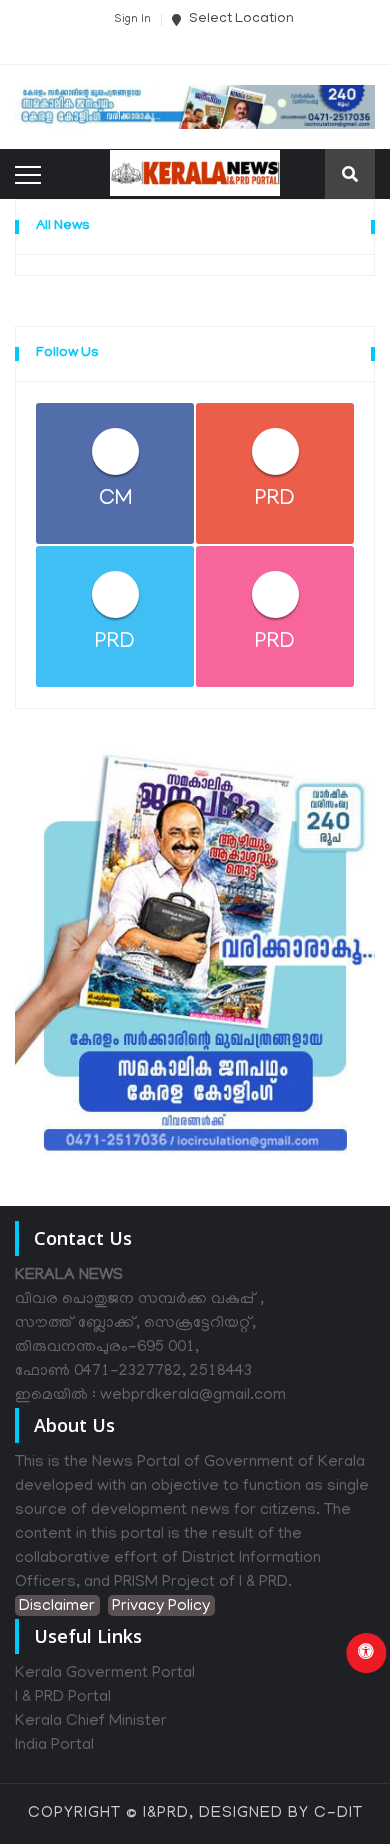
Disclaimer (57, 1607)
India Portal (54, 1746)
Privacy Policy (161, 1607)
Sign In (132, 20)
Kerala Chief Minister (91, 1722)
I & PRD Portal (63, 1698)
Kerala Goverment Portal (105, 1674)
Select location (240, 19)
